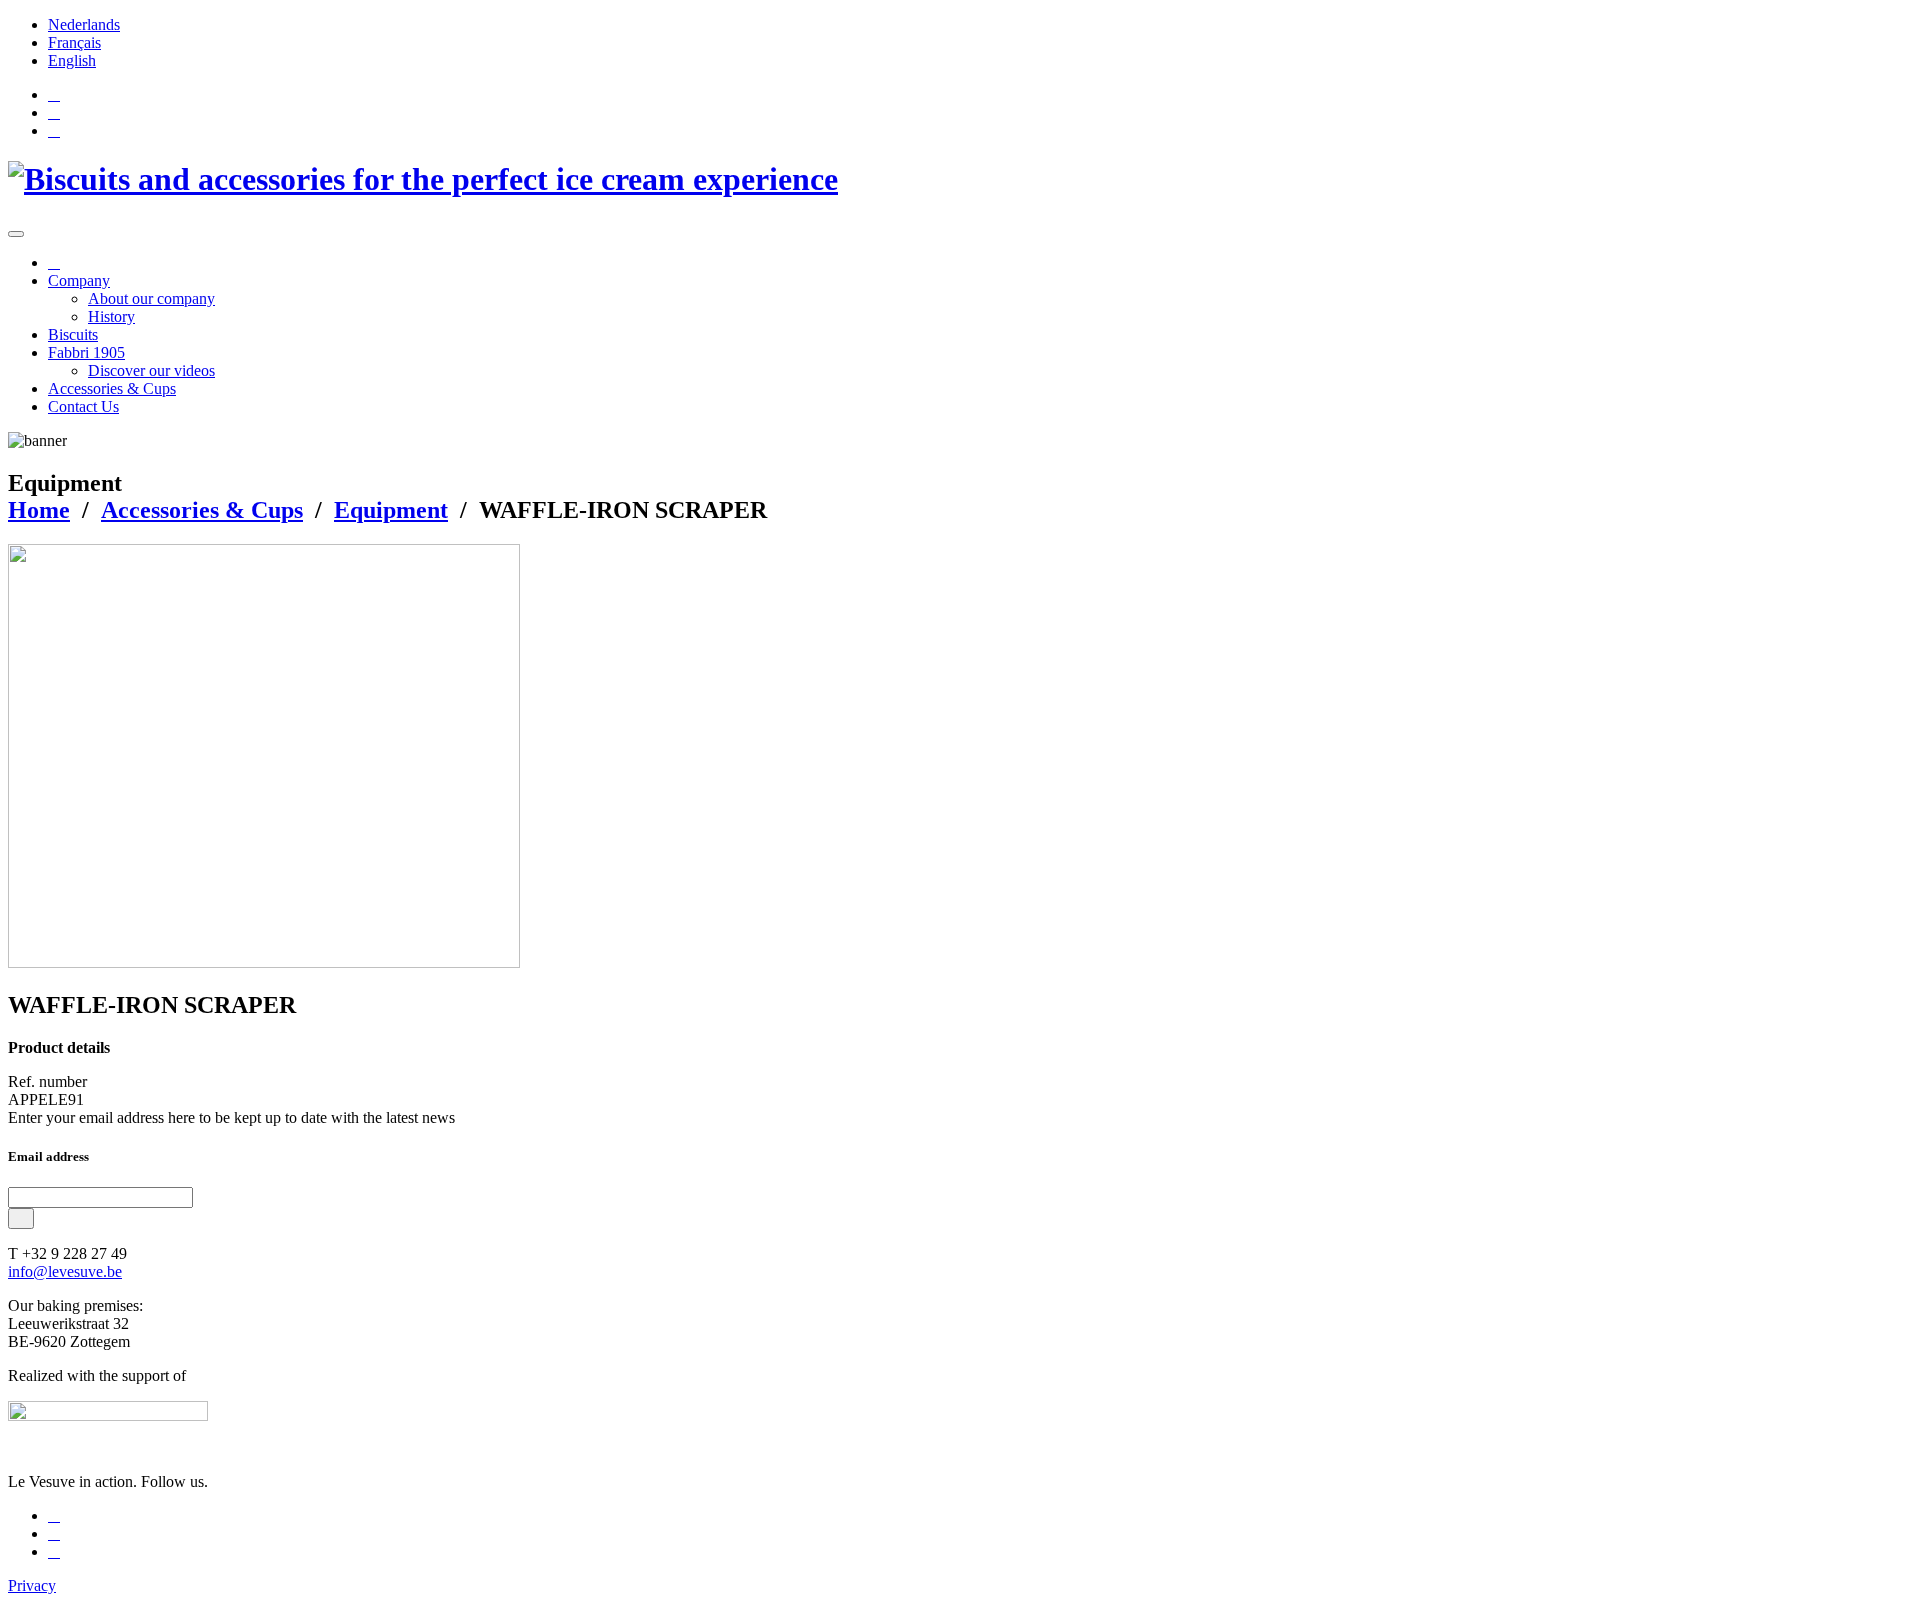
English (72, 60)
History (111, 316)
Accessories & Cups (112, 388)
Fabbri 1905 (86, 352)
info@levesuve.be (65, 1271)
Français (74, 42)
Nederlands (84, 24)
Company (79, 280)
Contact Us (83, 406)
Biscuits (73, 334)
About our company (151, 298)
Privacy (32, 1585)
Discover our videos (151, 370)
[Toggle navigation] (16, 234)
